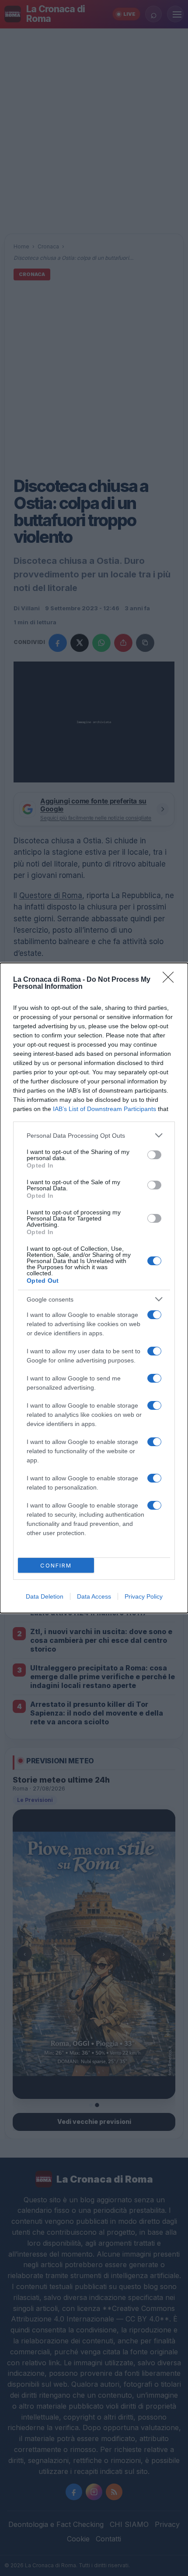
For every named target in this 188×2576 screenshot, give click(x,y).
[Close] (171, 980)
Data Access (94, 1596)
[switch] (154, 1155)
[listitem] (94, 1135)
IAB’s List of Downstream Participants (104, 1109)
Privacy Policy (144, 1596)
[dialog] (94, 1288)
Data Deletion (45, 1596)
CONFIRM (56, 1565)
